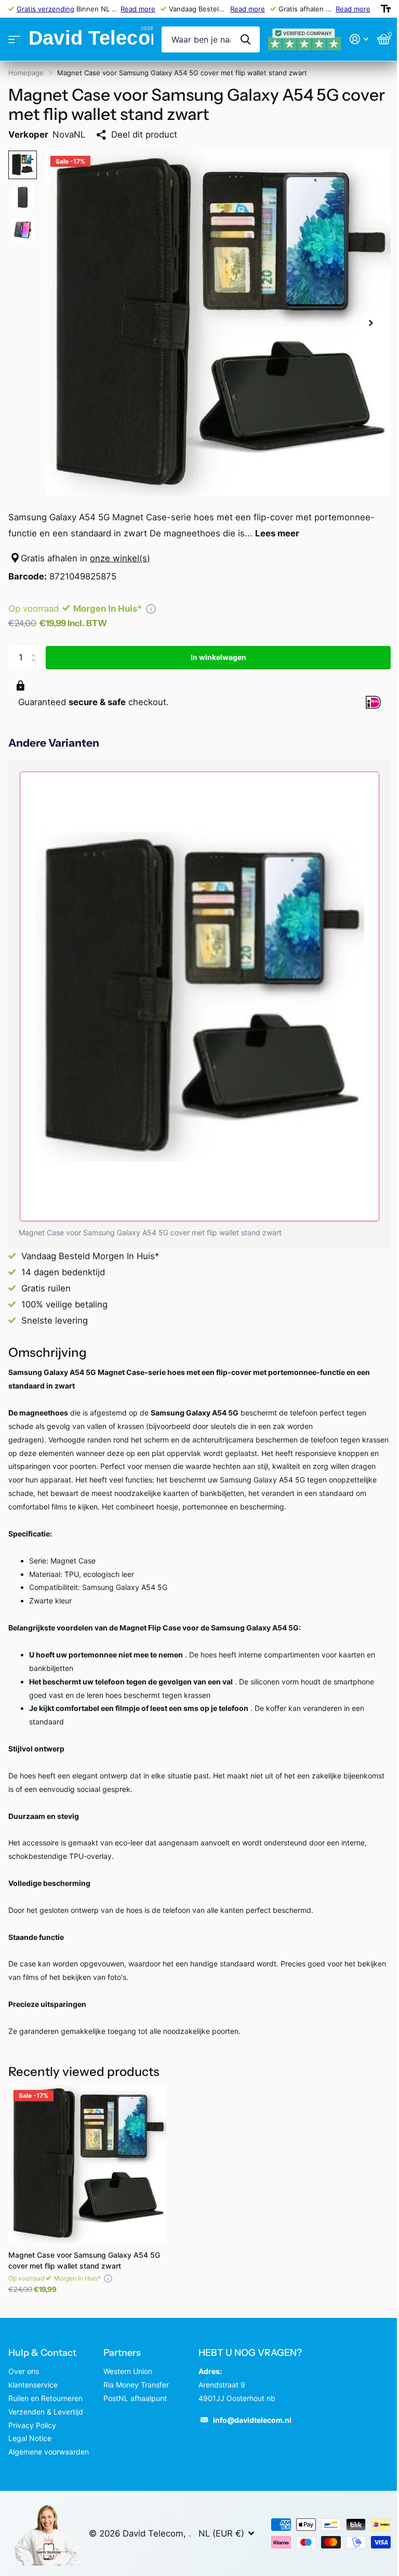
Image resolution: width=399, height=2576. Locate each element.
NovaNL (69, 134)
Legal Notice (30, 2438)
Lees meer (277, 533)
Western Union (128, 2371)
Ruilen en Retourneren (45, 2398)
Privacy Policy (32, 2425)
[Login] (359, 39)
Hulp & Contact (42, 2353)
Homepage (26, 73)
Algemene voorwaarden (49, 2452)
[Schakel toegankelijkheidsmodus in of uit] (386, 9)
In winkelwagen (218, 657)
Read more (138, 9)
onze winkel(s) (120, 558)
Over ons (24, 2371)
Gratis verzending (45, 9)
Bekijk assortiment (14, 40)
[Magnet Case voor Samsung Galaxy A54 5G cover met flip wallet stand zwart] (87, 2164)
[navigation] (23, 165)
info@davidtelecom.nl (252, 2420)
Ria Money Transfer (136, 2385)
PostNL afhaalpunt (135, 2398)
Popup (151, 609)
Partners (122, 2353)
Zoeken (245, 39)
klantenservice (33, 2385)
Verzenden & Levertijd (46, 2412)
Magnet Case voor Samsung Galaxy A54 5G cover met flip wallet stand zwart (84, 2260)
